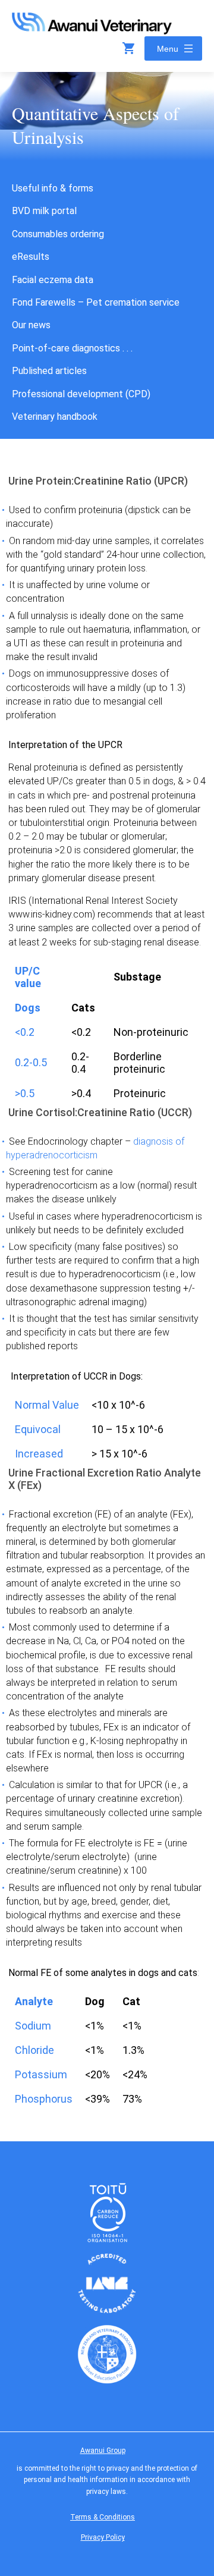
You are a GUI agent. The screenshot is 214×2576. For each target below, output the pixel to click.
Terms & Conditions (103, 2517)
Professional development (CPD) (81, 394)
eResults (31, 257)
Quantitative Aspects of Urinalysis (95, 125)
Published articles (49, 371)
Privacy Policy (103, 2537)
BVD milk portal (44, 211)
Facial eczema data (53, 280)
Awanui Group (103, 2451)
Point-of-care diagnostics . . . (72, 348)
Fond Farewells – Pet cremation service (96, 302)
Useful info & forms (53, 188)
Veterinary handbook (55, 417)
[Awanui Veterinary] (92, 31)
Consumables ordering (58, 234)
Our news (31, 325)
